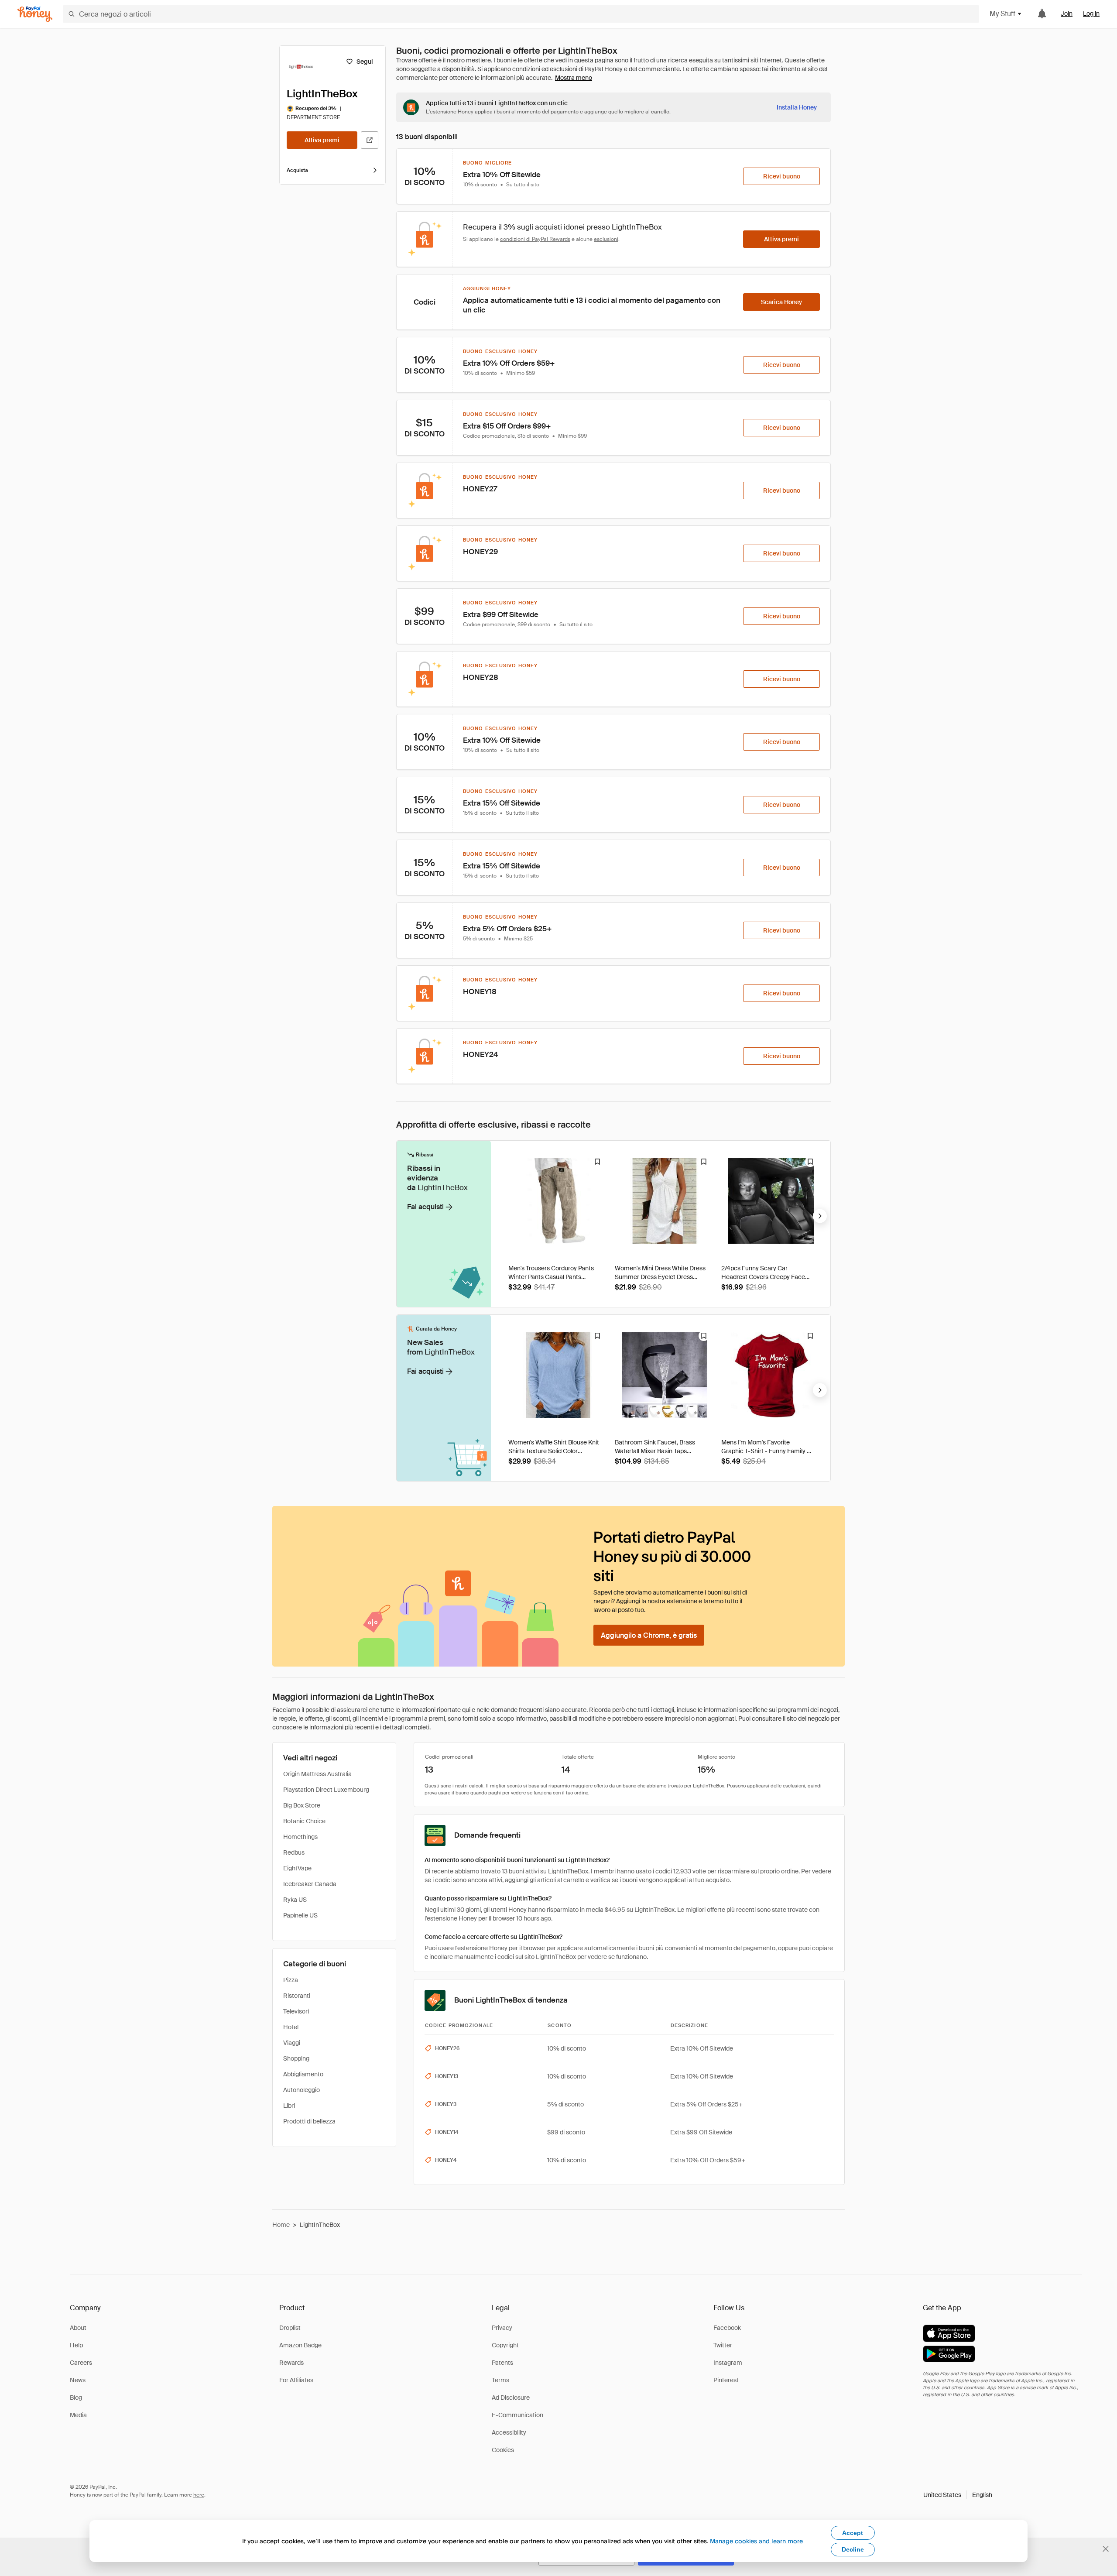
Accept (853, 2533)
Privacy (502, 2328)
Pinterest (726, 2380)
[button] (958, 2495)
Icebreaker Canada (310, 1884)
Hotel (291, 2027)
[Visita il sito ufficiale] (370, 140)
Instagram (728, 2363)
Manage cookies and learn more (756, 2541)
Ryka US (295, 1900)
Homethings (300, 1837)
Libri (289, 2106)
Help (76, 2345)
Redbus (294, 1852)
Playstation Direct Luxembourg (326, 1790)
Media (78, 2415)
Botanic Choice (304, 1821)
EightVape (297, 1868)
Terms (500, 2380)
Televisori (296, 2011)
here (199, 2495)
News (78, 2380)
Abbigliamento (303, 2074)
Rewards (291, 2363)
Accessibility (509, 2432)
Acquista (297, 170)
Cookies (503, 2450)
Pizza (291, 1980)
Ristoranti (297, 1996)
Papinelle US (300, 1915)
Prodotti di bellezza (309, 2121)
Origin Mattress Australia (317, 1774)
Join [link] (1067, 14)
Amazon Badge (300, 2345)
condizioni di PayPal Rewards (535, 239)
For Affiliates (296, 2380)
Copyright (505, 2345)
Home (281, 2225)
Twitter (723, 2345)
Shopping (296, 2058)
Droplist (290, 2328)
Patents (502, 2363)
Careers (81, 2363)
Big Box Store (302, 1805)
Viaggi (292, 2043)
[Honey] (35, 14)
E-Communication (517, 2415)
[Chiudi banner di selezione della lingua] (1106, 2549)
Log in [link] (1091, 14)
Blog (76, 2398)
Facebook (727, 2328)
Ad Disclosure (511, 2398)
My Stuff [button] (1002, 14)
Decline (853, 2549)
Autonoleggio (302, 2090)
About (78, 2328)
